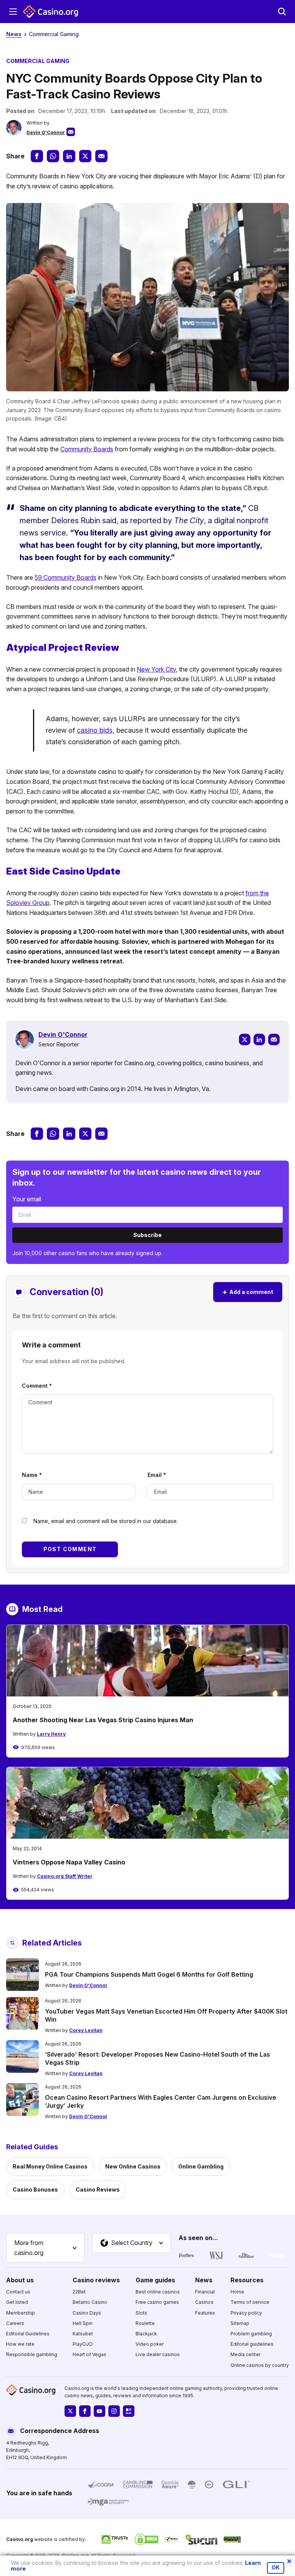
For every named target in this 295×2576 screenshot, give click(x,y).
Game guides (155, 2280)
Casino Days (87, 2312)
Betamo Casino (90, 2302)
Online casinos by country (260, 2365)
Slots (141, 2312)
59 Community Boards (65, 577)
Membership (21, 2312)
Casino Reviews (98, 2189)
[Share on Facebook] (37, 156)
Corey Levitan (86, 2030)
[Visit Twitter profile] (70, 2411)
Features (205, 2312)
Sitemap (240, 2323)
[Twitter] (245, 1039)
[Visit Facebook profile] (85, 2411)
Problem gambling (251, 2334)
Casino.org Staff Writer (65, 1876)
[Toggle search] (282, 12)
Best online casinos (158, 2292)
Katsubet (83, 2334)
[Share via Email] (101, 156)
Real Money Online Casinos (50, 2166)
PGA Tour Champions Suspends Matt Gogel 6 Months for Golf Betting (149, 1974)
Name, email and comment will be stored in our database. (106, 1521)
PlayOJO (83, 2344)
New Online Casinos (133, 2166)
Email (157, 1475)
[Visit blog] (129, 2411)
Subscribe (147, 1235)
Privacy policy (246, 2312)
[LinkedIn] (259, 1039)
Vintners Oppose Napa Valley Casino (69, 1862)
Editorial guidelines (252, 2344)
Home (237, 2292)
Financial (205, 2292)
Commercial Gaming (54, 34)
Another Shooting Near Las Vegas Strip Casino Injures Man (103, 1720)
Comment (37, 1386)
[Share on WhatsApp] (53, 156)
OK (276, 2568)
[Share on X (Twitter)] (85, 156)
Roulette (145, 2323)
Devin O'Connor (46, 132)
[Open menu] (13, 12)
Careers (15, 2323)
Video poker (150, 2344)
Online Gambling (201, 2166)
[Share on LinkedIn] (69, 156)
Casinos (204, 2302)
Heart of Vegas (89, 2354)
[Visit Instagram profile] (114, 2411)
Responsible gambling (32, 2354)
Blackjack (146, 2334)
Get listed (17, 2302)
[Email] (274, 1039)
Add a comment (248, 1292)
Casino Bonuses (35, 2189)
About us (20, 2280)
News (14, 34)
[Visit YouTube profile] (99, 2411)
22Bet (79, 2292)
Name (32, 1475)
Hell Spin (83, 2323)
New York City (156, 669)
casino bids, (96, 730)
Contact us (18, 2292)
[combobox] (45, 2248)
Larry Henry (51, 1734)
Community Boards (87, 449)
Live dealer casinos (158, 2354)
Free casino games (157, 2302)
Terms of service (250, 2302)
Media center (245, 2354)
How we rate (20, 2344)
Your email (27, 1199)
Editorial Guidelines (28, 2334)
